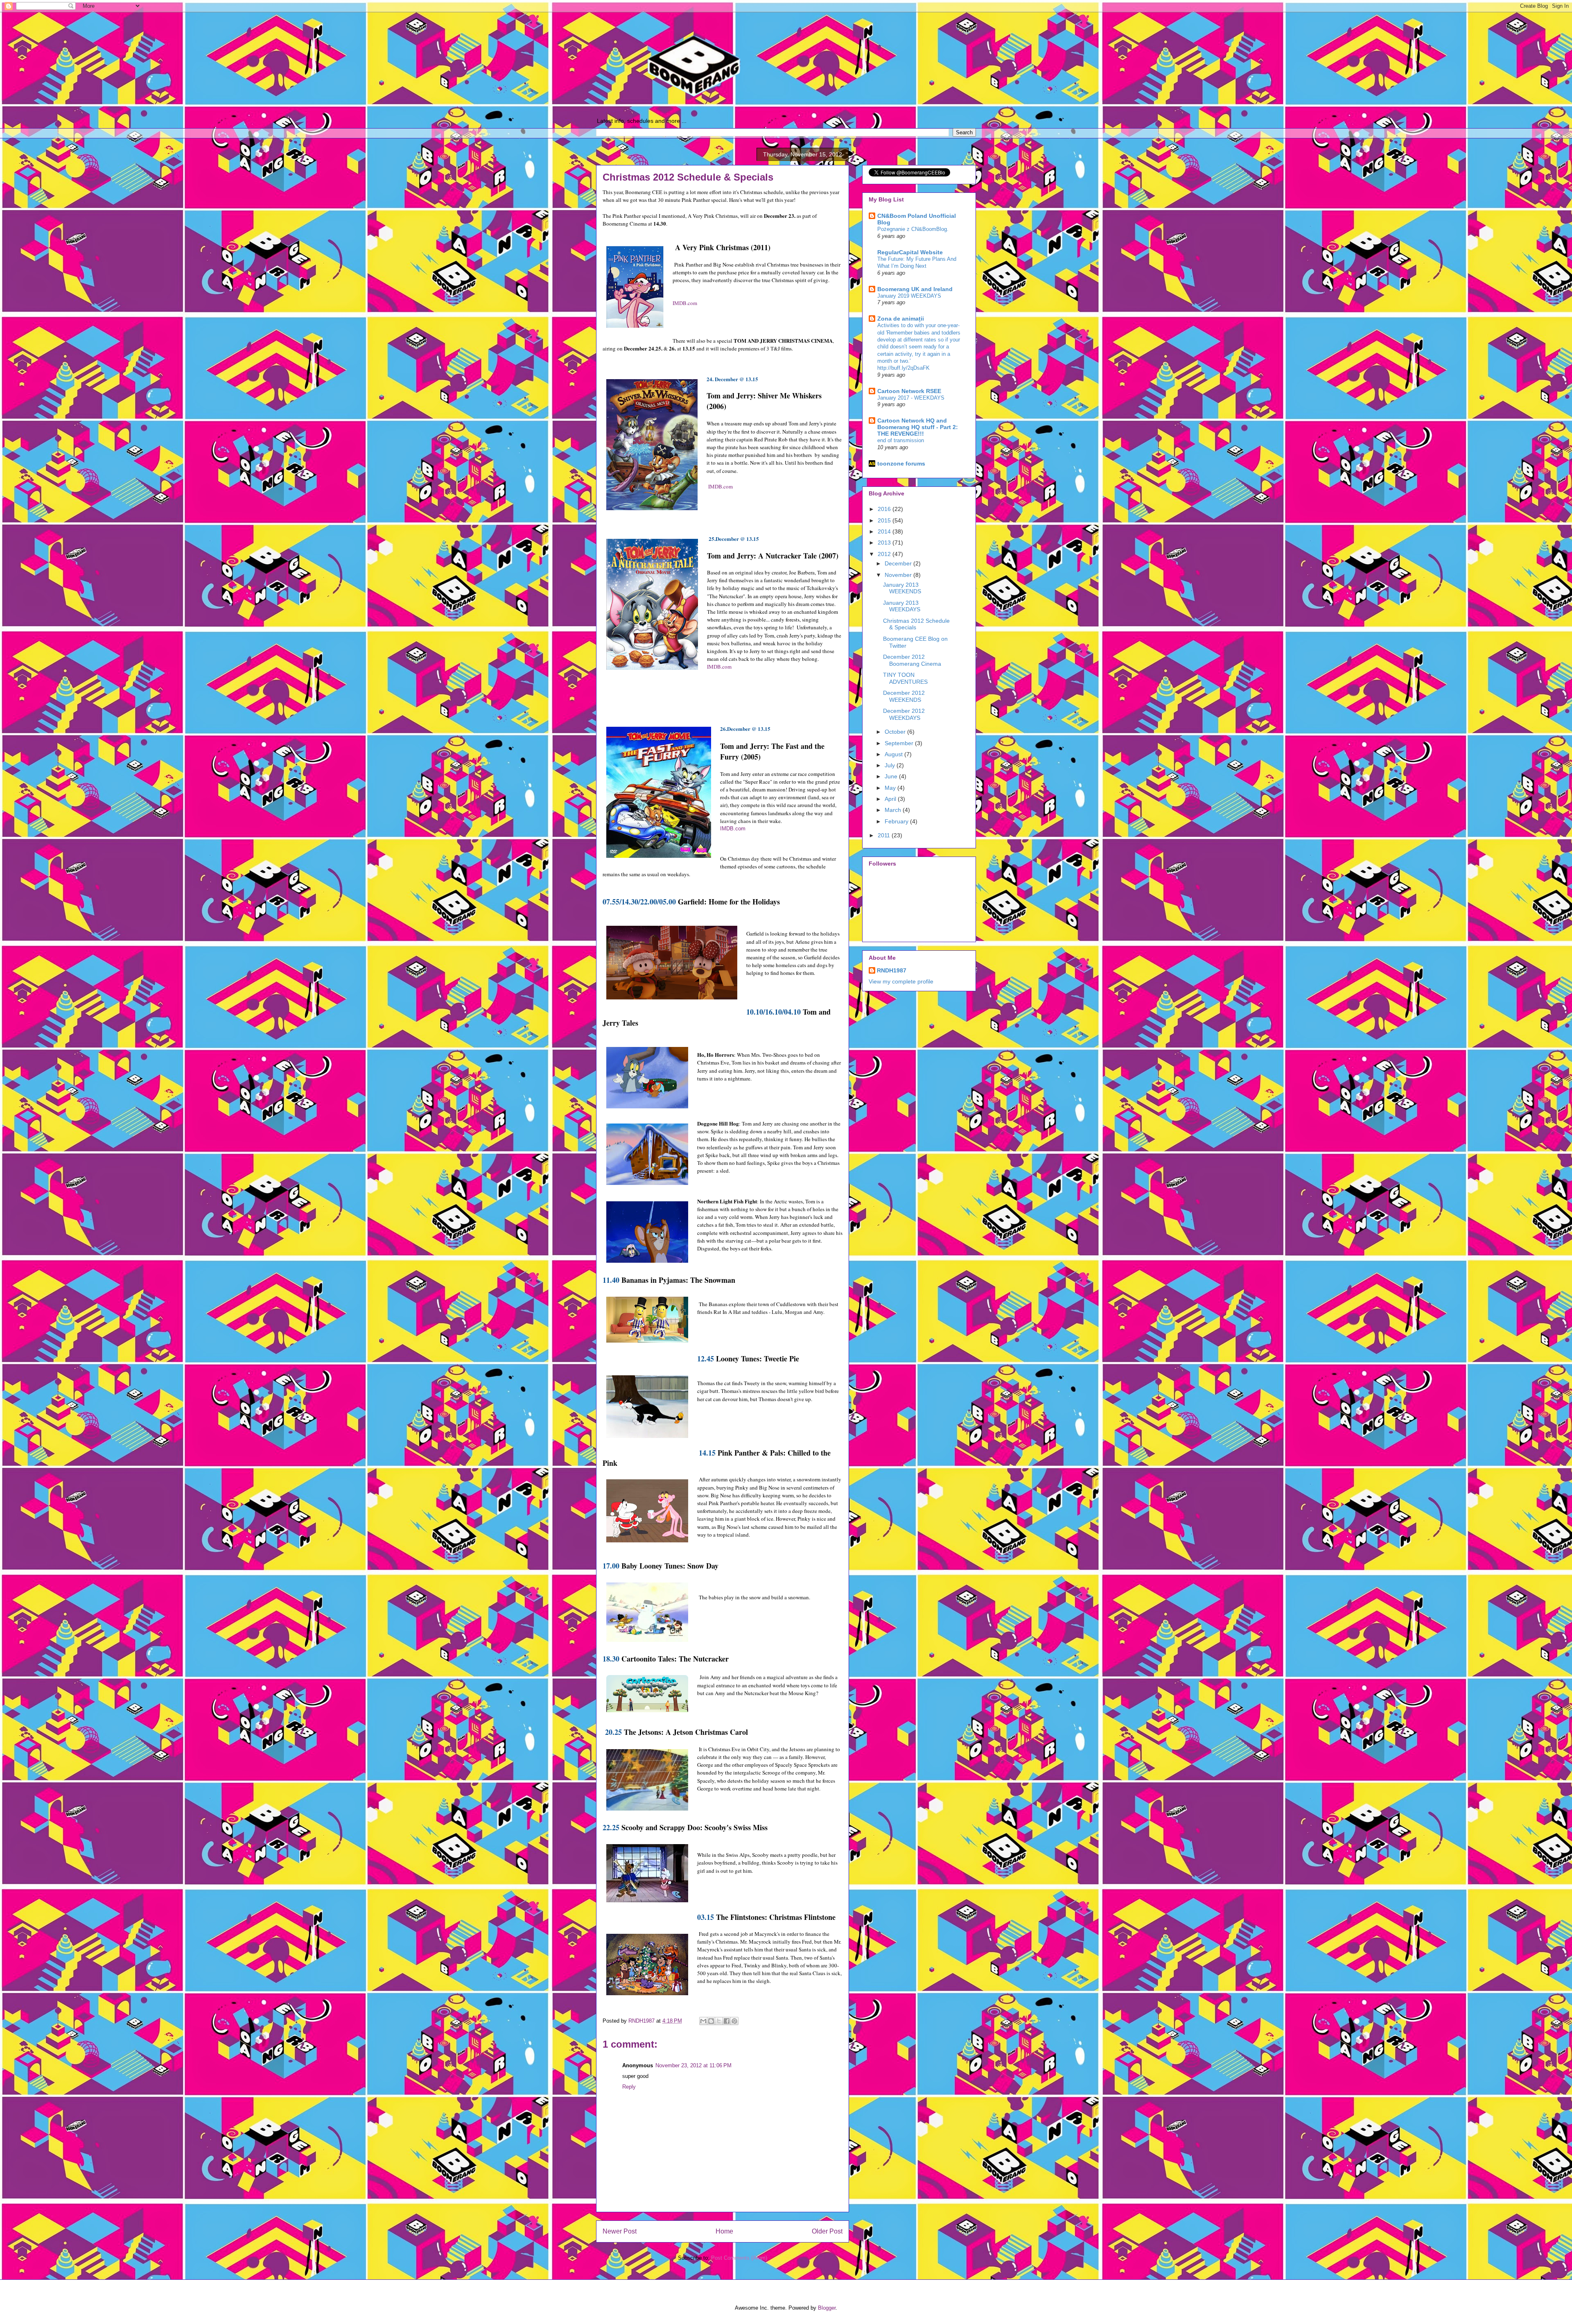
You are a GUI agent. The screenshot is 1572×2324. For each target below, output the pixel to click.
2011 (885, 835)
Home (724, 2231)
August (894, 754)
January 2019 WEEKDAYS (909, 296)
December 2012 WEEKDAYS (904, 714)
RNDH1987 (892, 970)
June (892, 776)
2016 (885, 509)
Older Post (827, 2231)
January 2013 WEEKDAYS (902, 606)
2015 (885, 520)
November (899, 575)
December (899, 563)
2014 (885, 531)
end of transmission (901, 440)
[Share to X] (719, 2021)
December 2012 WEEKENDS (904, 696)
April (891, 799)
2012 (885, 554)
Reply (629, 2087)
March (894, 810)
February (897, 821)
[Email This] (703, 2021)
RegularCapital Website (910, 252)
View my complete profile (901, 981)
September (900, 743)
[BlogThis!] (711, 2021)
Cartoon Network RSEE (909, 391)
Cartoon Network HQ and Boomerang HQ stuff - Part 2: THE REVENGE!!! (918, 427)
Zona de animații (901, 319)
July (891, 765)
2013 (885, 543)
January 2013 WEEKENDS (902, 588)
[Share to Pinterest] (734, 2021)
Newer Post (620, 2231)
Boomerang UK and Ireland (915, 289)
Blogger (827, 2308)
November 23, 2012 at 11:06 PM (693, 2065)
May (891, 788)
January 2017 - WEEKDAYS (911, 398)
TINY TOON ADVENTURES (905, 678)
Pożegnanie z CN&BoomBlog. (913, 229)
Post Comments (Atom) (739, 2258)
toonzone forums (901, 463)
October (896, 732)
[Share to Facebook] (727, 2021)
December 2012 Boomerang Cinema (912, 660)
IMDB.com (685, 303)
